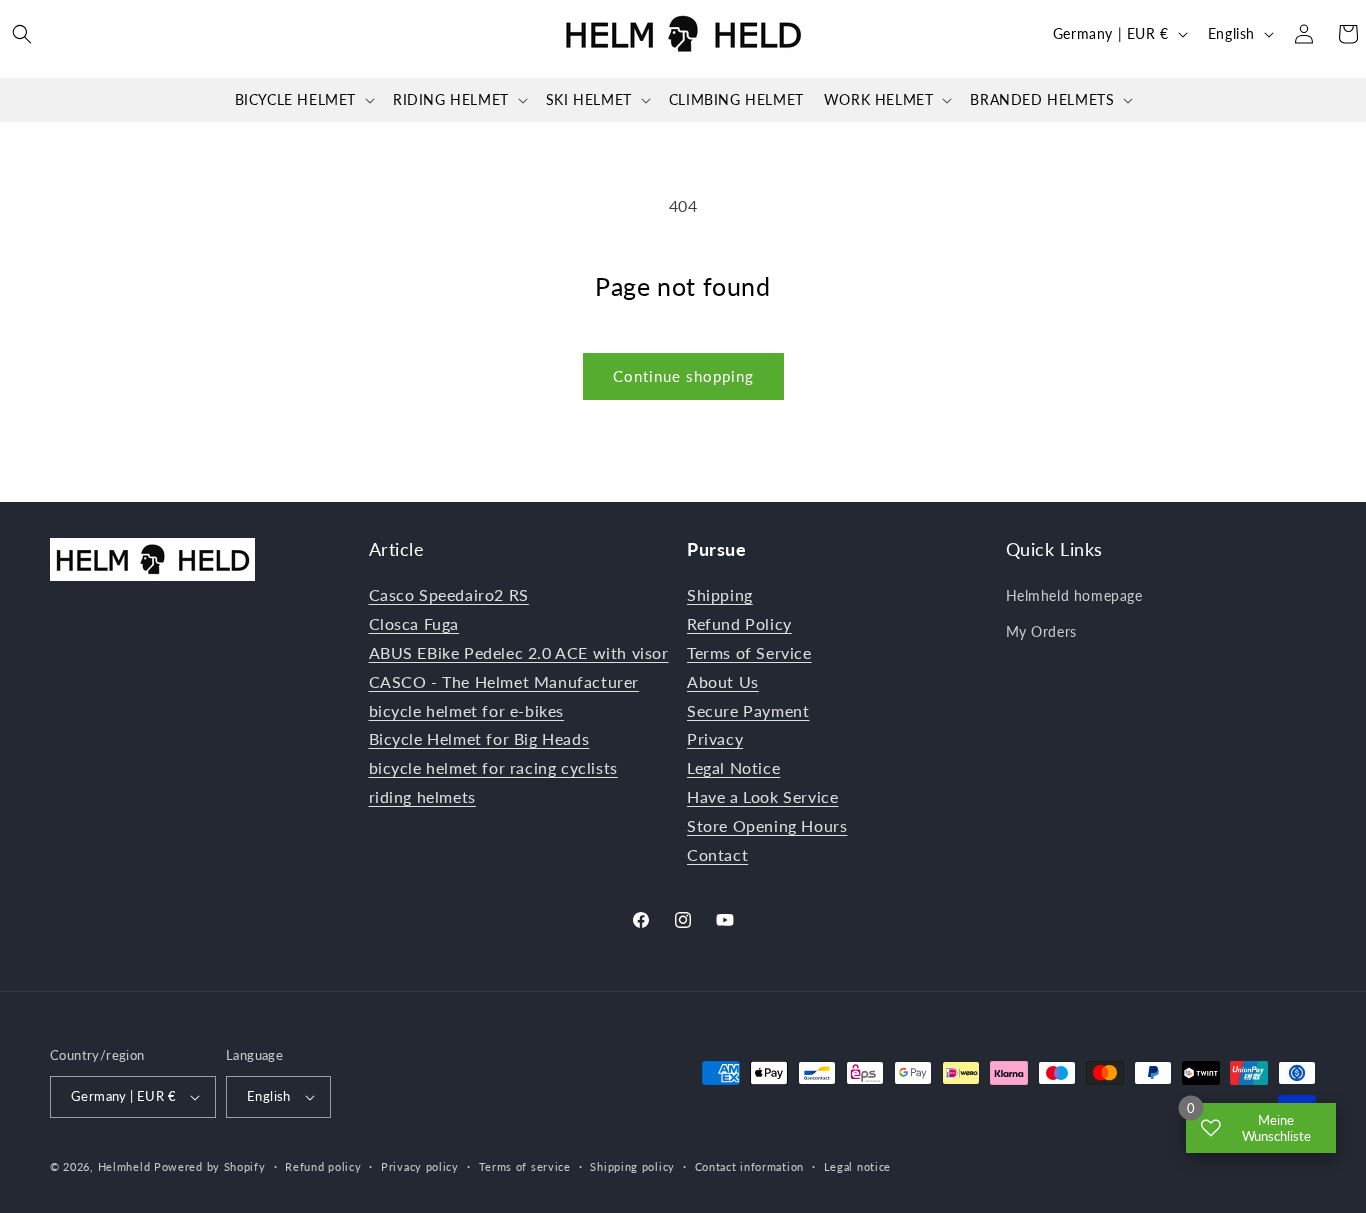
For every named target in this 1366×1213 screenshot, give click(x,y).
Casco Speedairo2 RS (449, 594)
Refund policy (323, 1166)
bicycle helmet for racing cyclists (493, 767)
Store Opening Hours (767, 825)
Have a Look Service (762, 796)
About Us (723, 681)
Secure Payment (748, 710)
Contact (717, 854)
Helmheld (124, 1166)
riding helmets (422, 796)
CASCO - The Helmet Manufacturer (504, 681)
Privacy (715, 738)
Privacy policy (420, 1166)
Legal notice (857, 1166)
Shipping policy (632, 1166)
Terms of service (525, 1166)
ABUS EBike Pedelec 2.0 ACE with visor (519, 652)
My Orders (1041, 631)
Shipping (720, 594)
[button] (22, 34)
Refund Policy (739, 623)
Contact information (749, 1166)
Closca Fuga (414, 623)
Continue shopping (683, 376)
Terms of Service (749, 652)
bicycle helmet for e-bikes (467, 710)
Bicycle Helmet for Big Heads (479, 738)
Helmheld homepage (1074, 595)
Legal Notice (733, 767)
